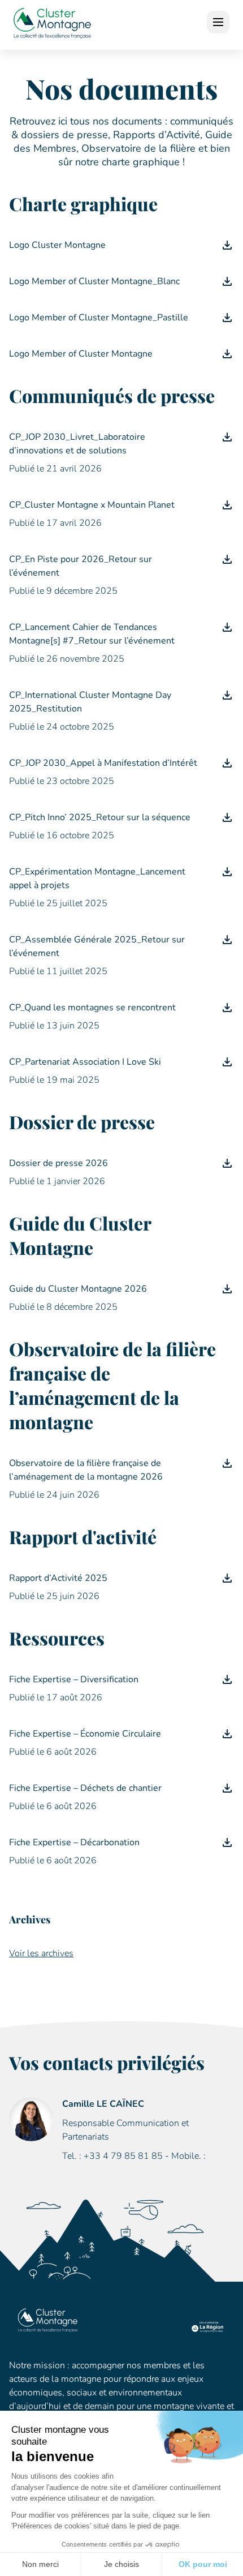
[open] (218, 22)
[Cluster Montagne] (52, 25)
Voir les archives (41, 1953)
